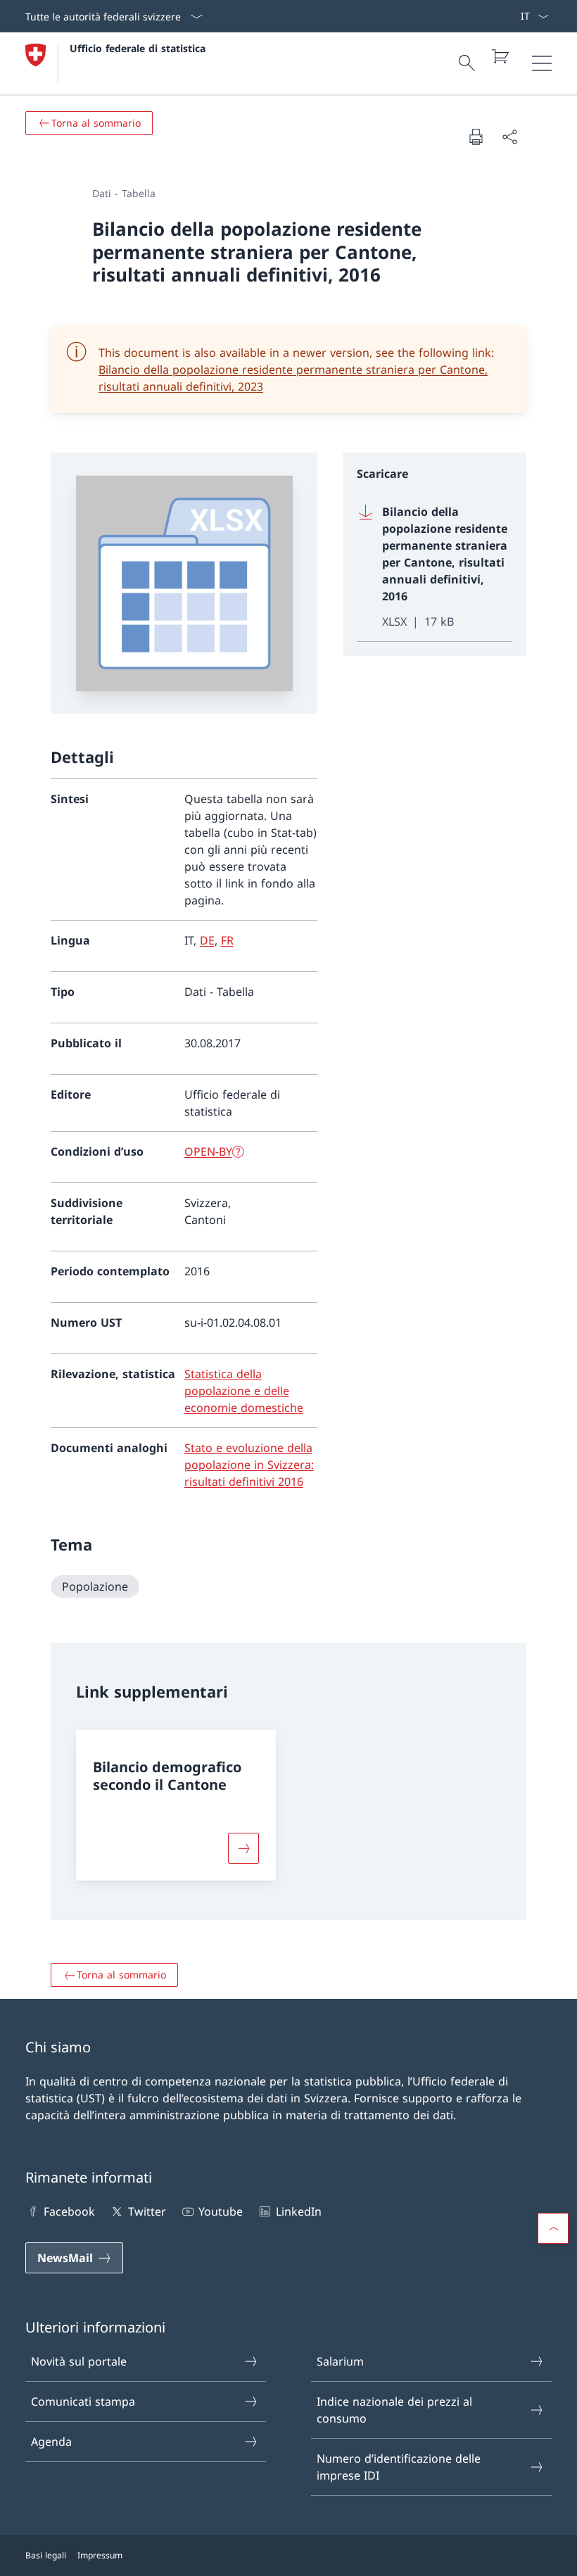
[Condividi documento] (509, 137)
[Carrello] (500, 56)
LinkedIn (298, 2211)
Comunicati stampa (83, 2401)
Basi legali (46, 2555)
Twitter (147, 2211)
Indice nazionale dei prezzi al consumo (394, 2410)
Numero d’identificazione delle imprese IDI (399, 2467)
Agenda (51, 2442)
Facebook (69, 2211)
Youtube (221, 2211)
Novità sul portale (79, 2361)
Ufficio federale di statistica (138, 48)
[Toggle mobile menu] (542, 63)
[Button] (243, 1848)
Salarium (340, 2361)
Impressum (100, 2555)
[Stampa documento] (476, 137)
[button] (553, 2228)
